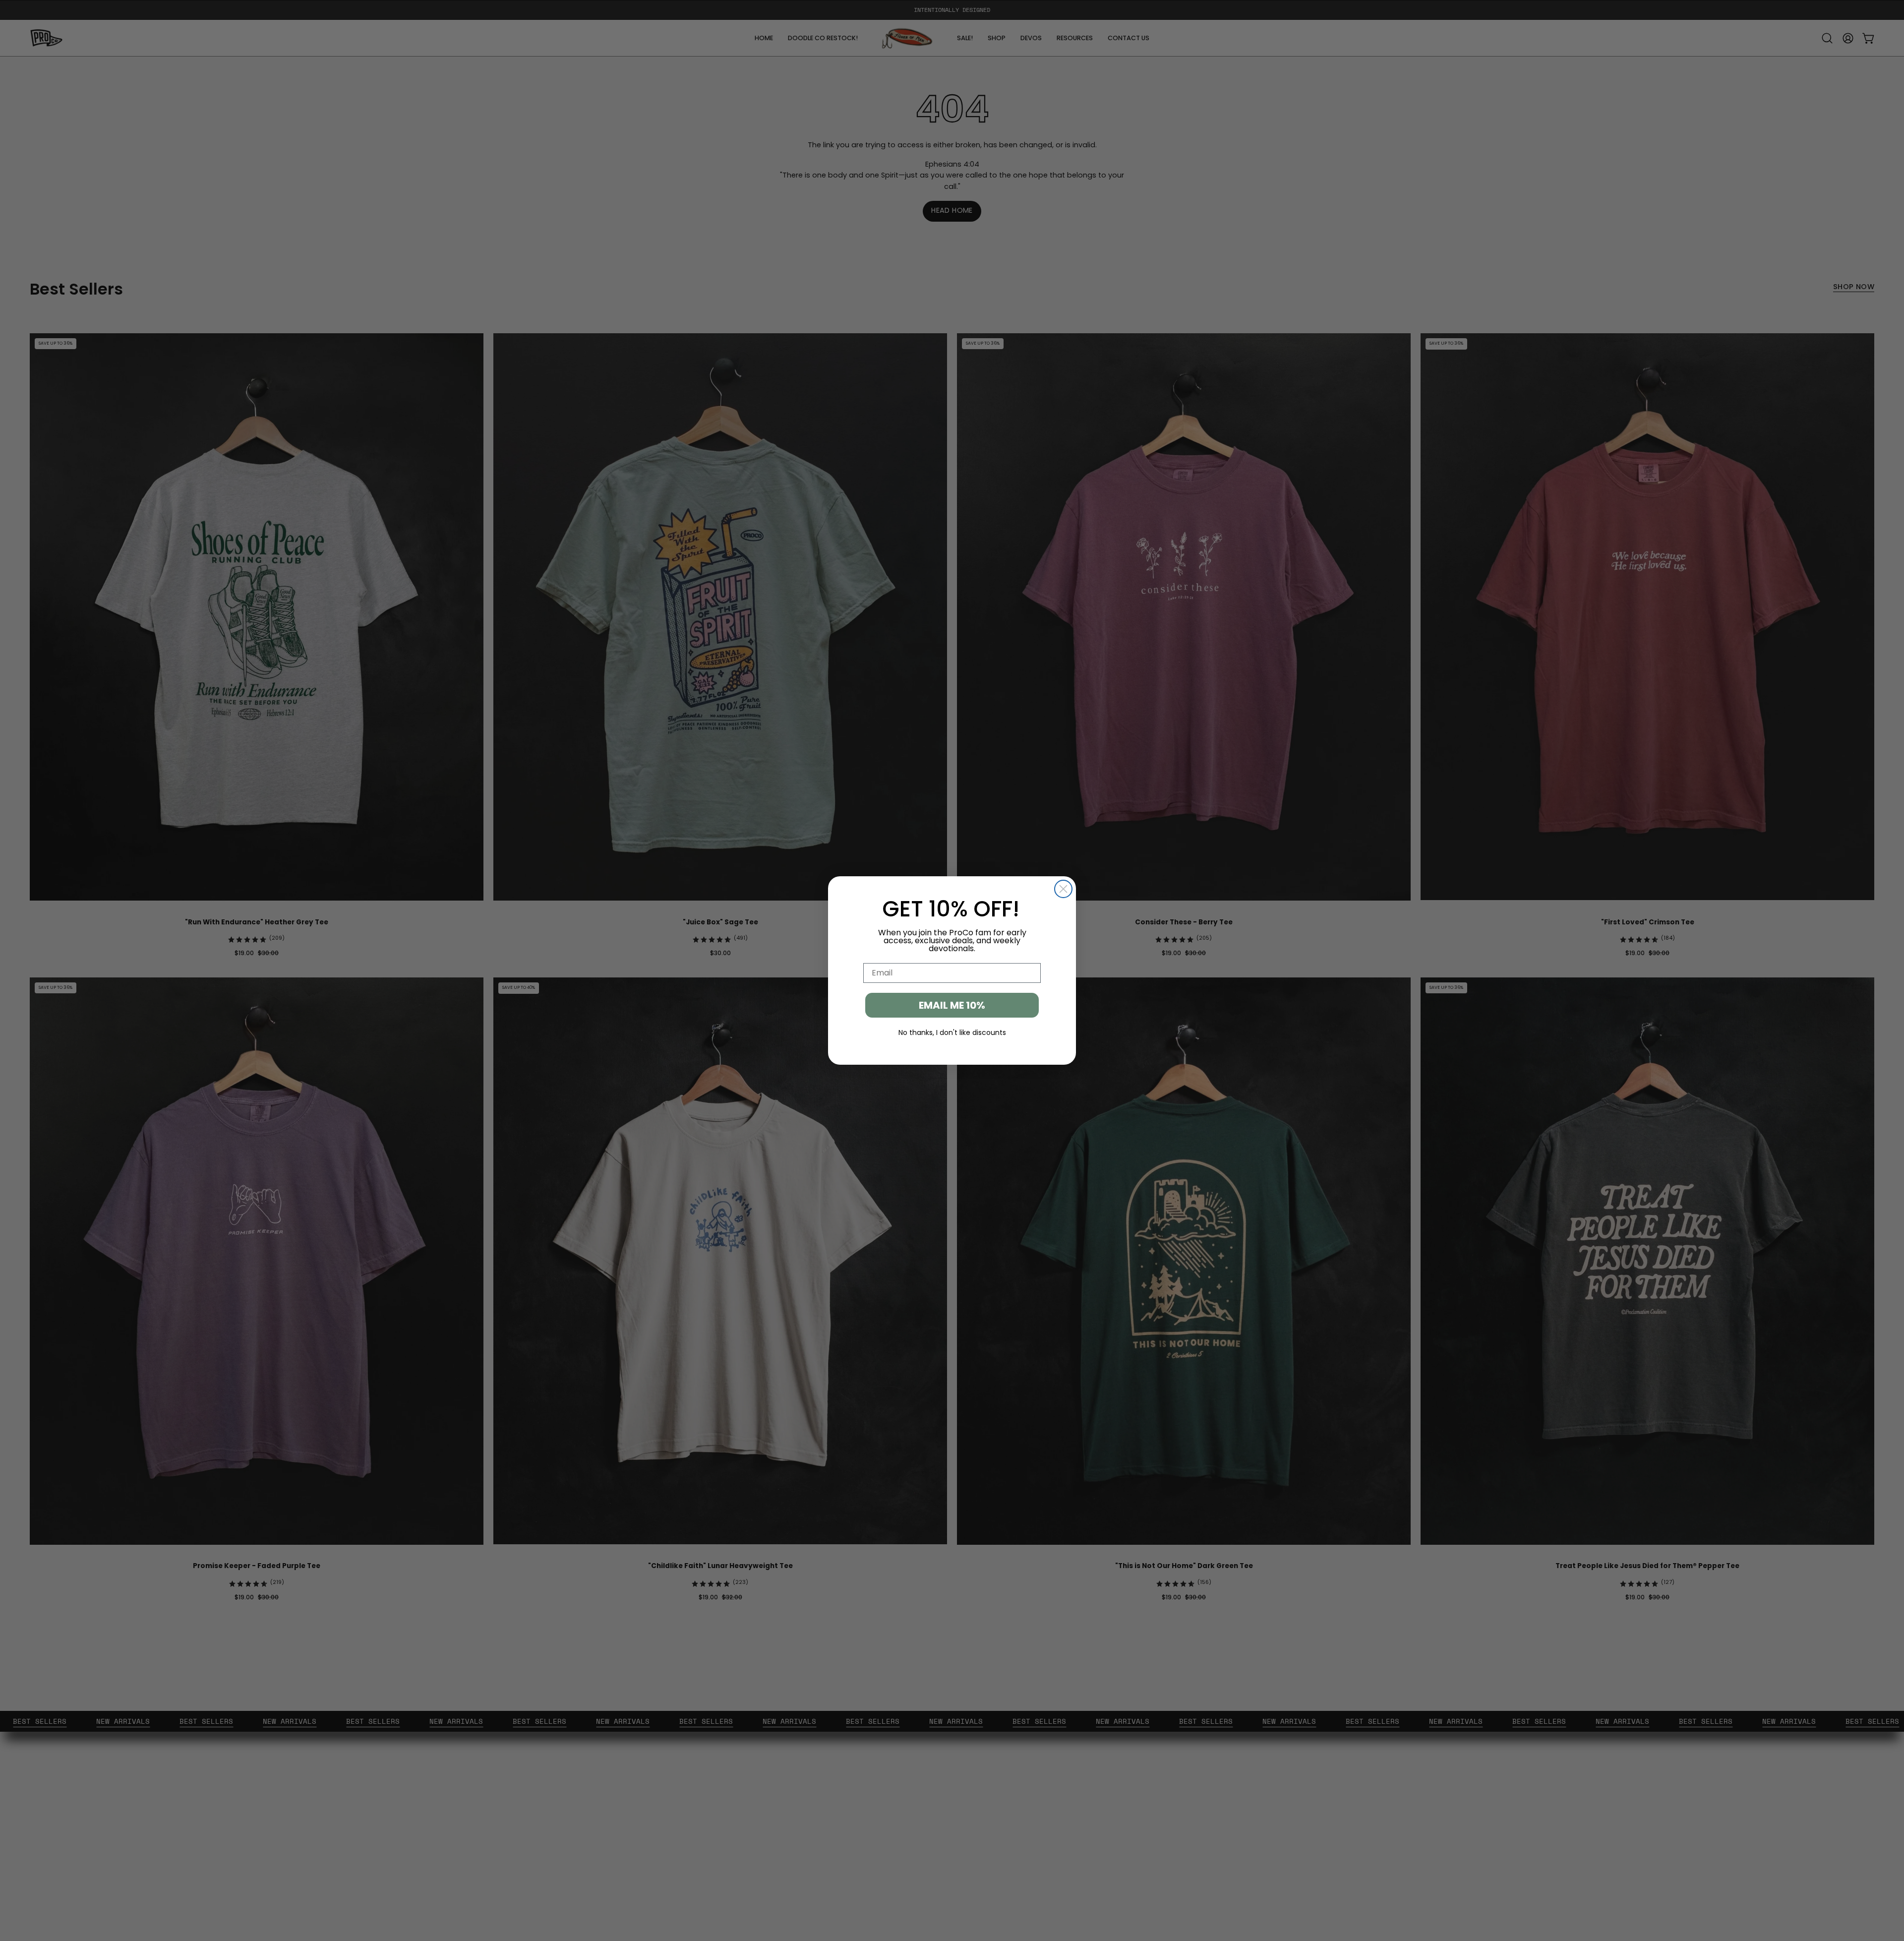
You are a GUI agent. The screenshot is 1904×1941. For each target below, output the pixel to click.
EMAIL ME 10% (952, 1005)
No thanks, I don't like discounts (952, 1032)
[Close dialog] (1063, 889)
